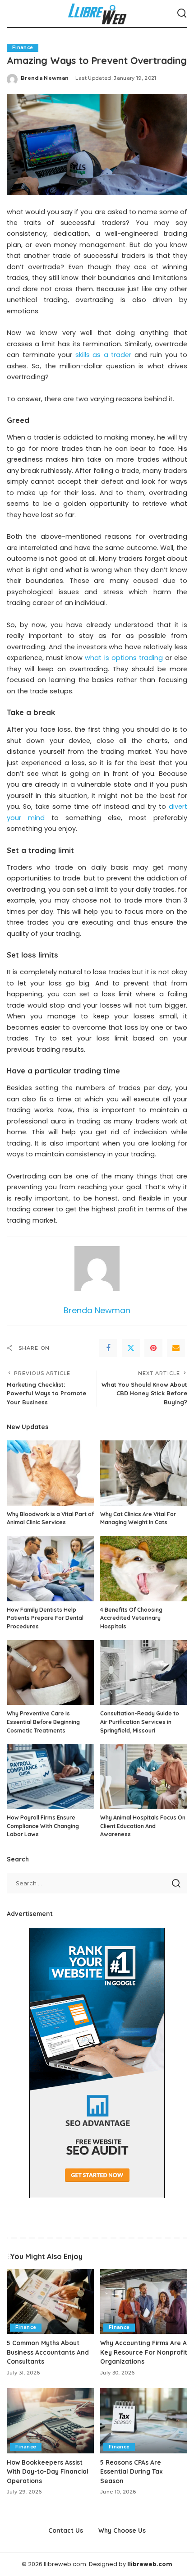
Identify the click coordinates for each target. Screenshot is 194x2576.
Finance (23, 48)
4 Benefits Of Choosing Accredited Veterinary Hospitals (131, 1618)
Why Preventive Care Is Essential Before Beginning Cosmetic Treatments (43, 1722)
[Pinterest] (153, 1348)
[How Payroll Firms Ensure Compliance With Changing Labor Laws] (50, 1776)
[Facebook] (108, 1348)
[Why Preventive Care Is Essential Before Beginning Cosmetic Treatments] (50, 1673)
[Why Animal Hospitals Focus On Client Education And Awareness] (144, 1776)
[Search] (182, 14)
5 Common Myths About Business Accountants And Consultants (48, 2352)
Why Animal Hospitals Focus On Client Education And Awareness (143, 1826)
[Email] (176, 1348)
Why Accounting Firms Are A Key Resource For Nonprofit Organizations (144, 2352)
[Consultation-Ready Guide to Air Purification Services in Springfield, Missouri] (144, 1673)
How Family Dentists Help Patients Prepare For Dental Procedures (45, 1618)
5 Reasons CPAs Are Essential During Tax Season (132, 2471)
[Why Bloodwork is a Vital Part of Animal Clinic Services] (50, 1473)
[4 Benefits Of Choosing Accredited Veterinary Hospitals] (144, 1569)
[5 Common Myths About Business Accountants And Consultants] (50, 2302)
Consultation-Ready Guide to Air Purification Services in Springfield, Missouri (140, 1722)
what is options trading (124, 658)
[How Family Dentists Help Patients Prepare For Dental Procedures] (50, 1569)
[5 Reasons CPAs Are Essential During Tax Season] (144, 2421)
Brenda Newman (45, 78)
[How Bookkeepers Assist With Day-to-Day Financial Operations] (50, 2421)
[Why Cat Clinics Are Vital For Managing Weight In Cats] (144, 1473)
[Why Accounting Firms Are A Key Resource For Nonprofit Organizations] (144, 2302)
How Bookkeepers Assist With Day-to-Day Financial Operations (48, 2471)
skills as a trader (104, 355)
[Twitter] (131, 1348)
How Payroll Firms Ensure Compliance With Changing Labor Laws (43, 1826)
